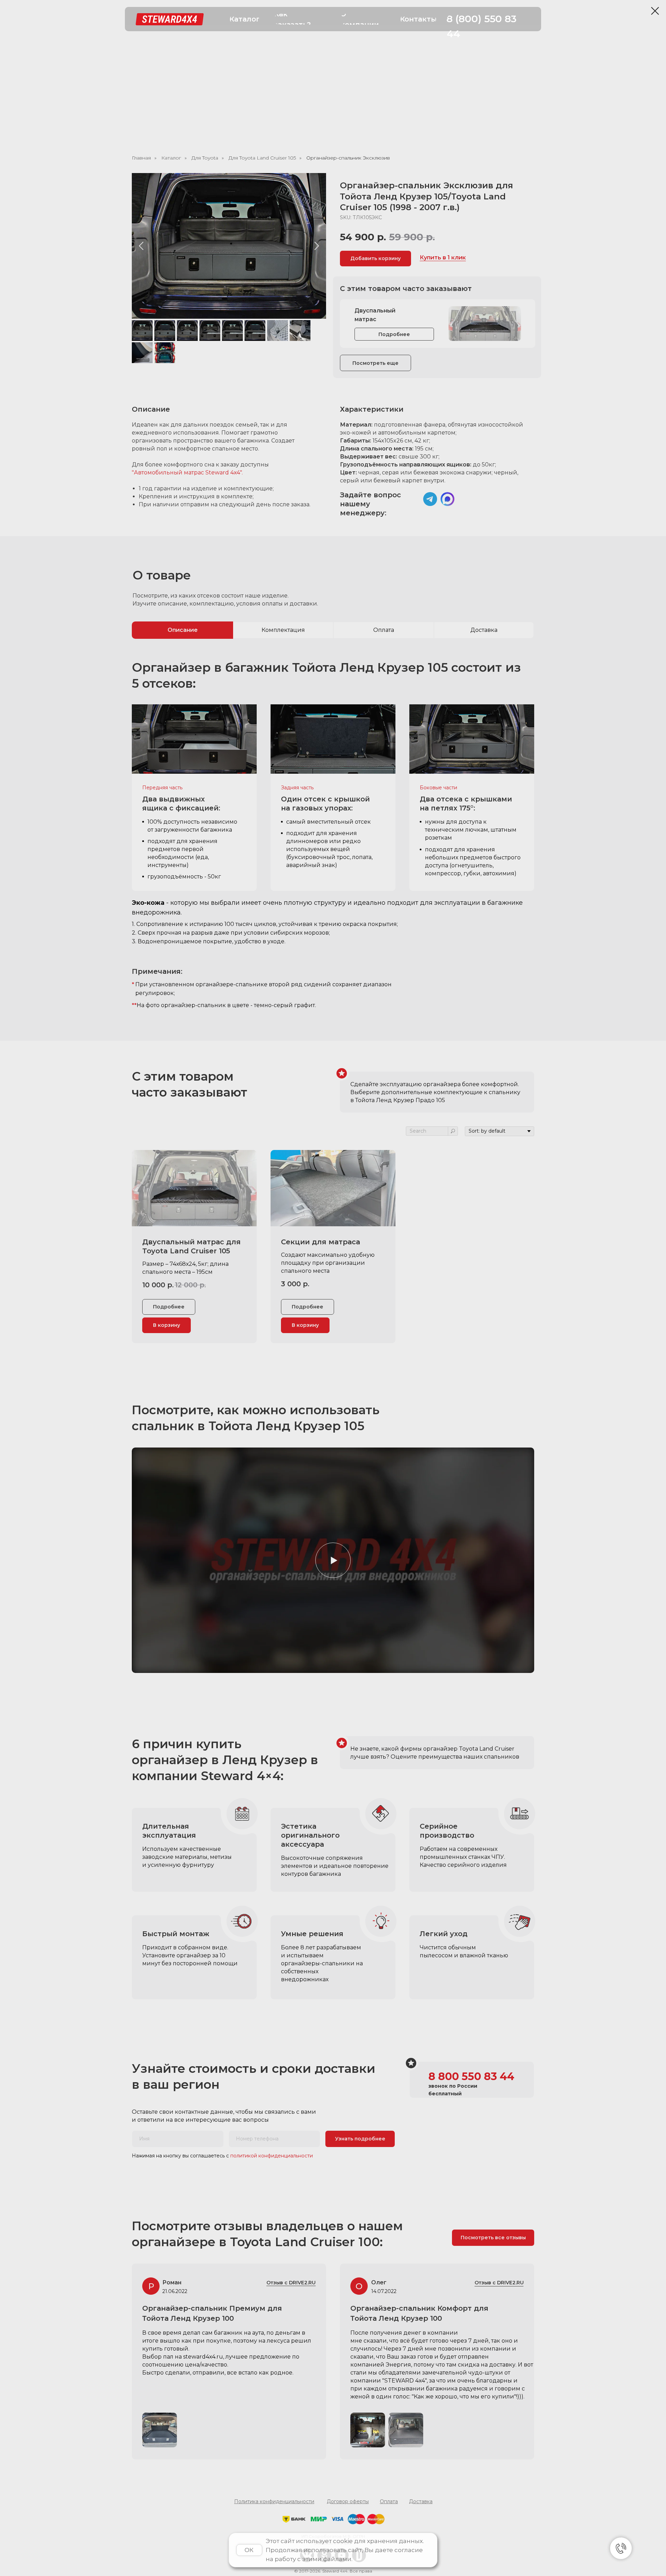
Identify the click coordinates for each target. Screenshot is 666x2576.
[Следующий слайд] (317, 246)
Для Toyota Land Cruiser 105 (262, 158)
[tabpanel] (333, 840)
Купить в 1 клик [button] (443, 257)
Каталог (171, 158)
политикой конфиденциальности (272, 2156)
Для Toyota (205, 158)
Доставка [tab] (484, 630)
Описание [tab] (183, 630)
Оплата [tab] (384, 630)
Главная (141, 158)
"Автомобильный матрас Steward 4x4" (187, 473)
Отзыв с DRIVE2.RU (499, 2283)
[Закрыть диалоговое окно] (655, 11)
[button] (245, 19)
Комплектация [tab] (283, 630)
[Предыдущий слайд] (141, 246)
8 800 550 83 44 (471, 2076)
